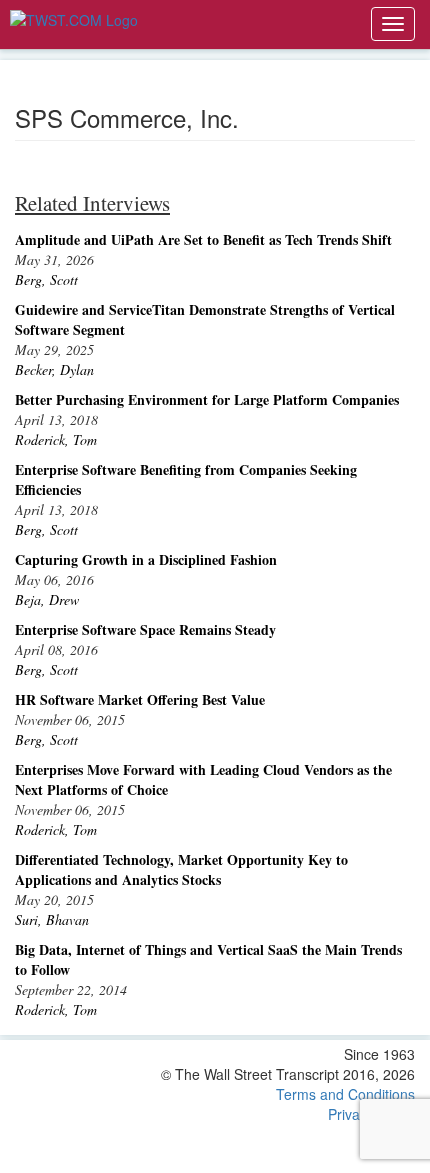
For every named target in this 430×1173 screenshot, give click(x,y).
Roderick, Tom (56, 439)
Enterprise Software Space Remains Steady (145, 629)
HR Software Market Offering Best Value (140, 699)
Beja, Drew (47, 599)
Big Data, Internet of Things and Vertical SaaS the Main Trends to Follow (208, 959)
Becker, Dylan (54, 369)
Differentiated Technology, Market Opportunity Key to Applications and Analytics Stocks (181, 869)
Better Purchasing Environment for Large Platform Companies (207, 399)
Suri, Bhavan (52, 919)
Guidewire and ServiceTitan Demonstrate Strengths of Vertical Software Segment (205, 319)
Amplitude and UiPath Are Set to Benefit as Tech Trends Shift (203, 239)
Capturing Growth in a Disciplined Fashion (146, 559)
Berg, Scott (46, 279)
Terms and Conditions (345, 1094)
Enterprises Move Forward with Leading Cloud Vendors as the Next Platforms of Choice (203, 779)
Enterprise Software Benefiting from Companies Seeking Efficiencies (186, 479)
